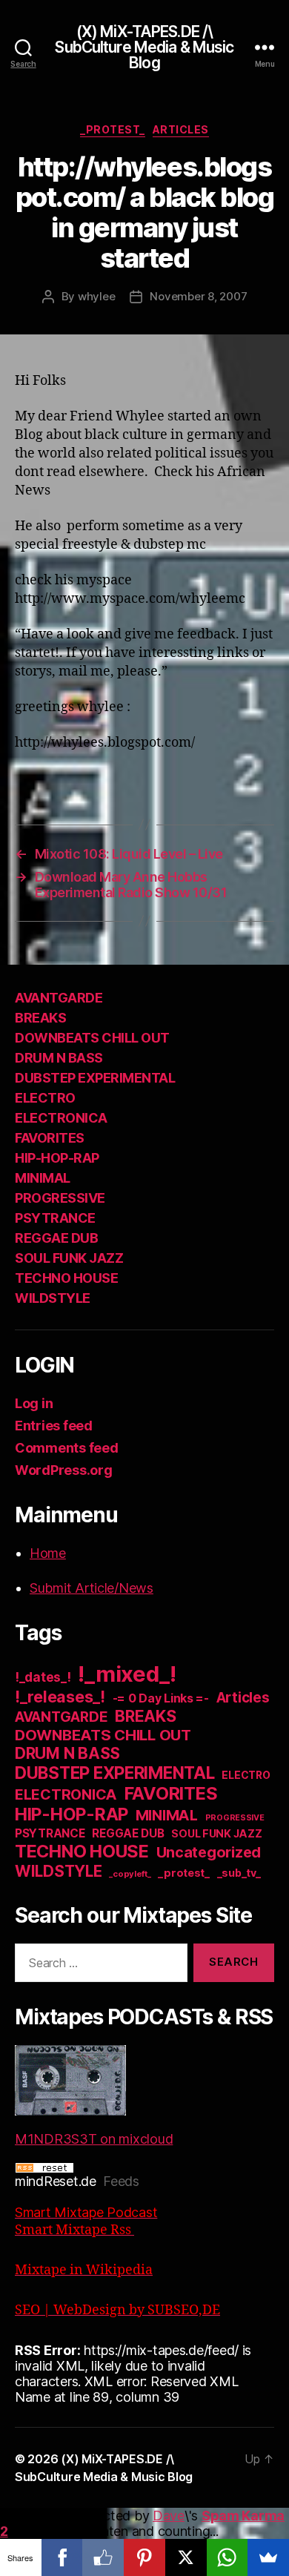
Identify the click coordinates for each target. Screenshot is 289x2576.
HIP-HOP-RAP (57, 1158)
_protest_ (113, 129)
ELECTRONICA (61, 1118)
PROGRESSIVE (60, 1198)
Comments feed (67, 1448)
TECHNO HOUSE (66, 1278)
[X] (186, 2557)
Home (48, 1553)
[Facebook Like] (103, 2557)
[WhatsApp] (227, 2557)
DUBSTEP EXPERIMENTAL (95, 1078)
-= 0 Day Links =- (161, 1698)
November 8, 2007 (198, 296)
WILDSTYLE (53, 1298)
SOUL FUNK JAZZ (69, 1258)
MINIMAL (43, 1178)
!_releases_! (60, 1697)
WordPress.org (64, 1470)
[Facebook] (62, 2557)
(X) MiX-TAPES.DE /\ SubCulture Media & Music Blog (144, 47)
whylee (96, 296)
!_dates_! (43, 1677)
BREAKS (40, 1018)
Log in (34, 1403)
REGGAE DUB (56, 1238)
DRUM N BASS (59, 1058)
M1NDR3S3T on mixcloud (94, 2139)
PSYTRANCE (55, 1218)
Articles (181, 129)
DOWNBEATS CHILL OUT (92, 1038)
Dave (169, 2516)
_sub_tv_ (239, 1873)
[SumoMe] (268, 2557)
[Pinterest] (144, 2557)
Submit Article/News (92, 1588)
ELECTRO (45, 1098)
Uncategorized (209, 1852)
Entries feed (54, 1426)
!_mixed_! (127, 1674)
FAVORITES (50, 1138)
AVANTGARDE (59, 998)
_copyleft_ (130, 1874)
